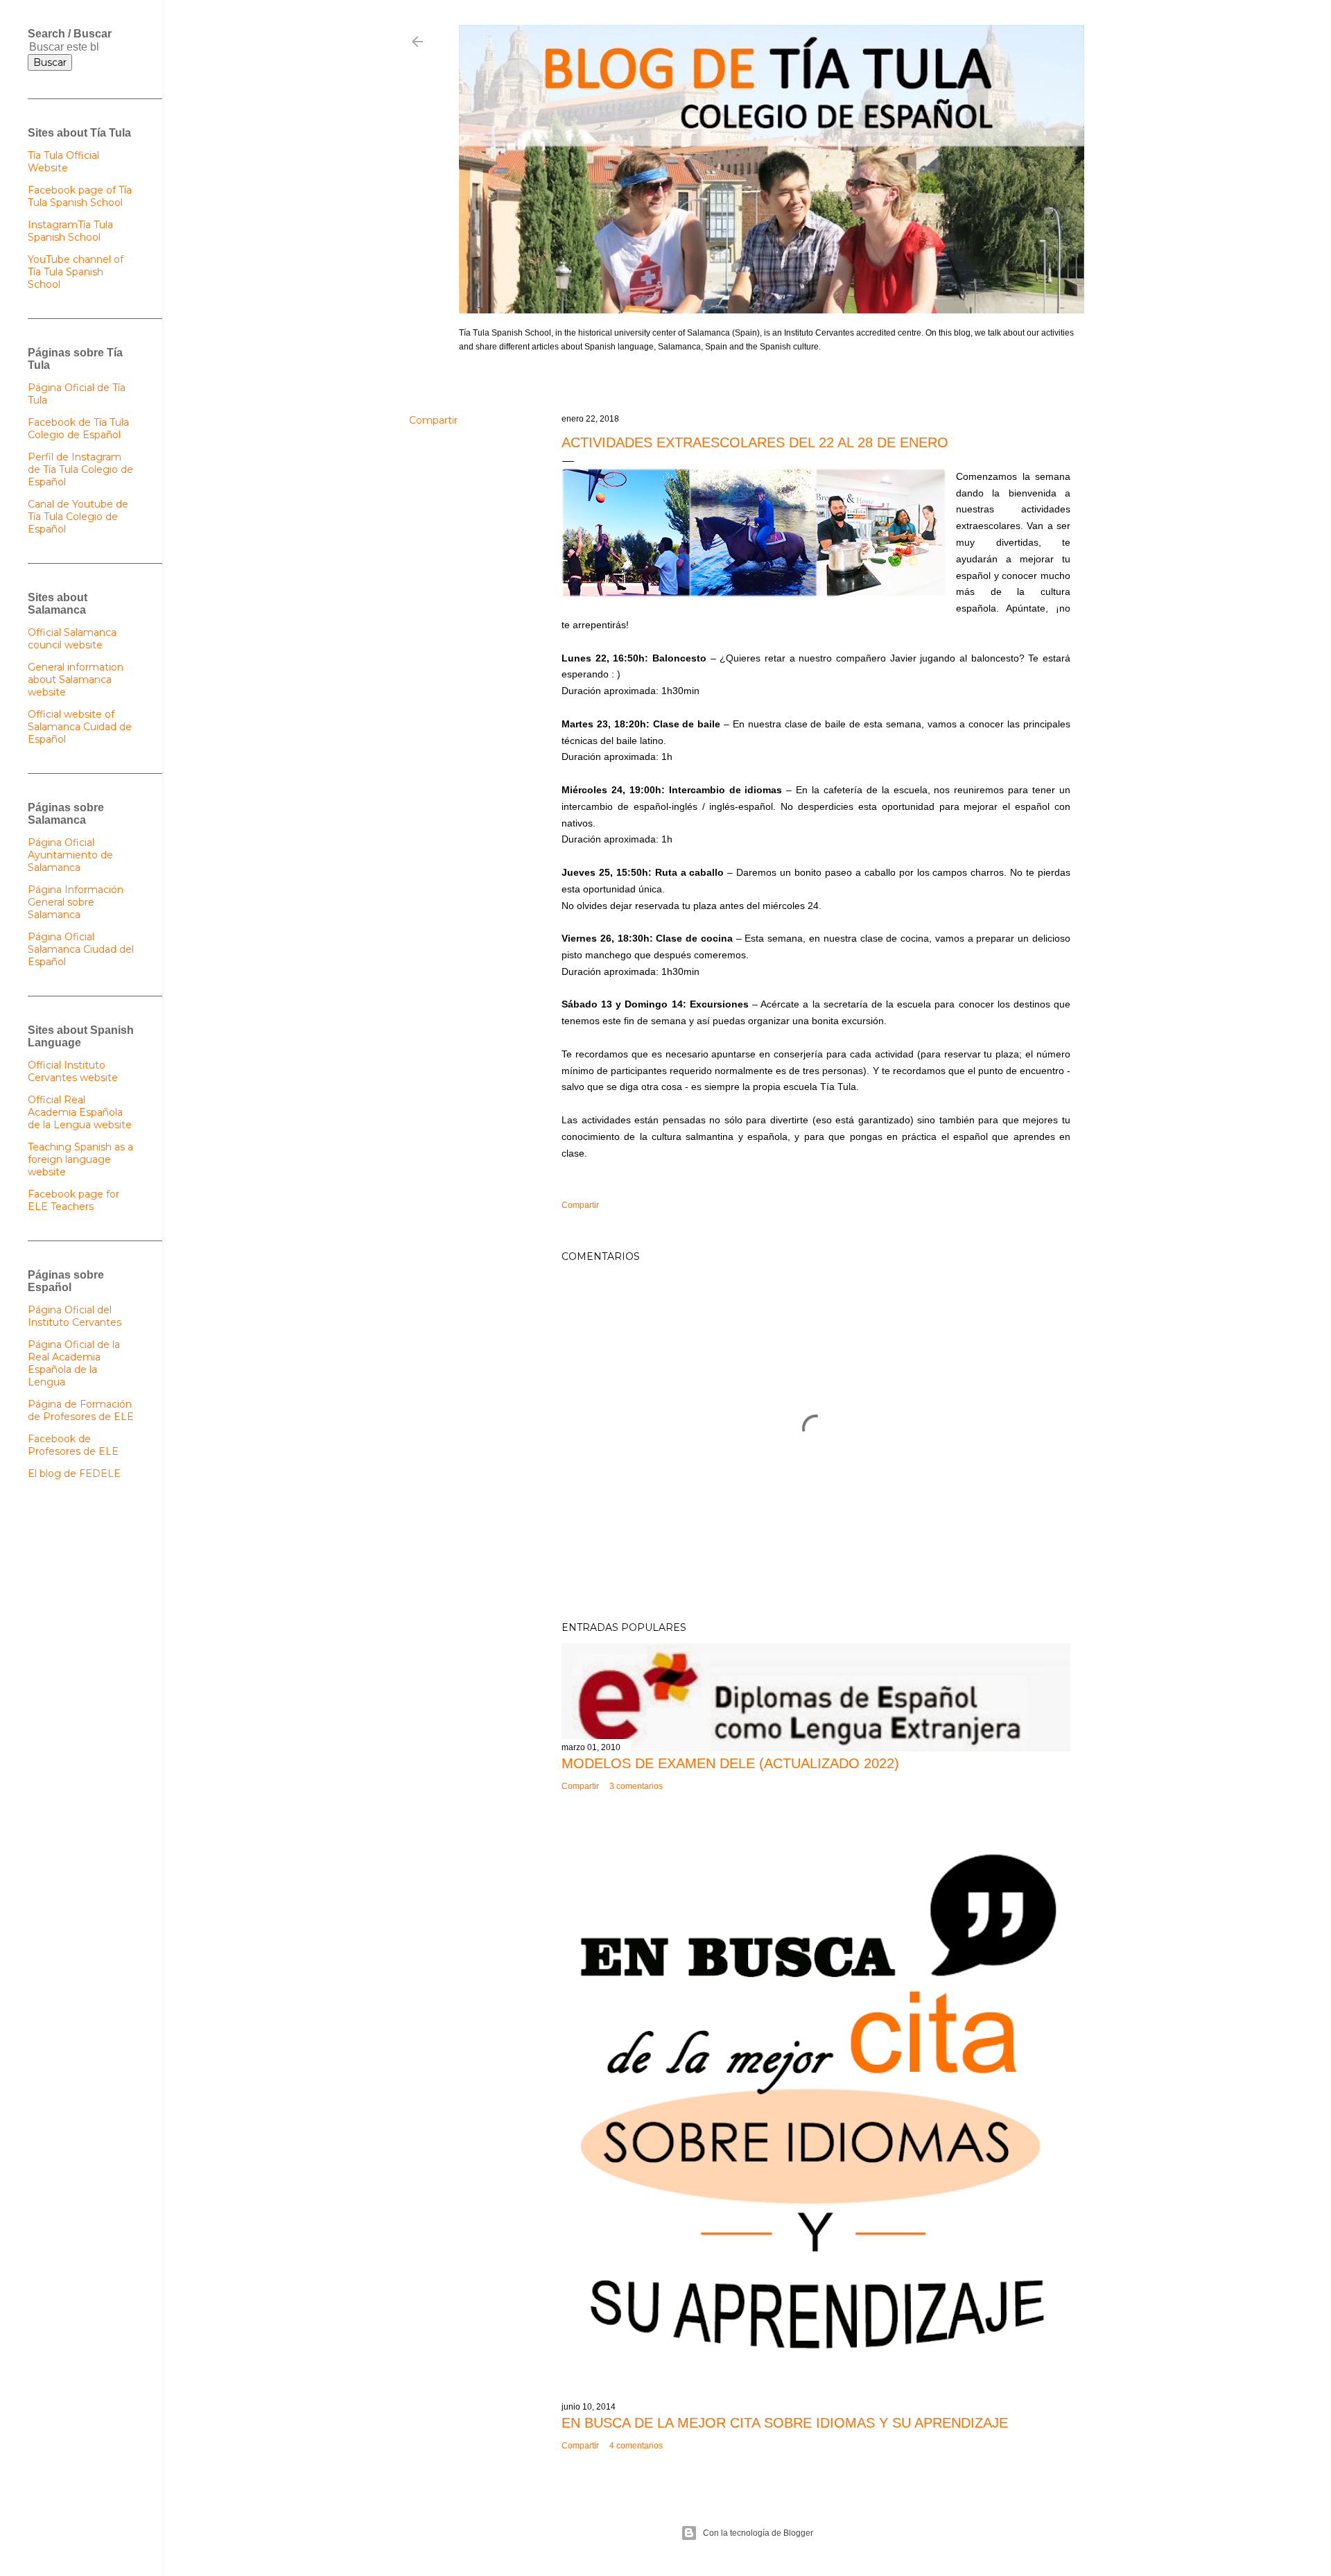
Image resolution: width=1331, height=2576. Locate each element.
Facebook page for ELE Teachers (73, 1200)
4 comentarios (636, 2446)
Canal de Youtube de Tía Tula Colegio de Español (78, 517)
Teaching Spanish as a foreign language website (80, 1159)
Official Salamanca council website (72, 639)
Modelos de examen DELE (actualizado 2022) (730, 1763)
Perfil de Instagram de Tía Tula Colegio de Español (80, 469)
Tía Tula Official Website (63, 162)
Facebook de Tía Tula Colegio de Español (78, 429)
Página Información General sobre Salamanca (76, 902)
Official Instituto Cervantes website (73, 1071)
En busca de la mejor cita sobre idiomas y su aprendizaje (785, 2423)
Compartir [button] (433, 420)
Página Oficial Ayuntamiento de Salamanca (70, 855)
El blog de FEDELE (74, 1473)
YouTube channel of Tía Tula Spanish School (76, 272)
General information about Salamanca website (76, 680)
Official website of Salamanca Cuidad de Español (80, 727)
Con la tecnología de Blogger (758, 2533)
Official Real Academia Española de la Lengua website (80, 1112)
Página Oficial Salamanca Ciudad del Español (81, 949)
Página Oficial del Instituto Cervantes (75, 1316)
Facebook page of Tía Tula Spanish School (80, 196)
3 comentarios (636, 1786)
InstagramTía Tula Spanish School (70, 231)
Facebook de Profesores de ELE (73, 1445)
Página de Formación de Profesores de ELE (81, 1410)
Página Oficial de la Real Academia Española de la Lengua (74, 1363)
